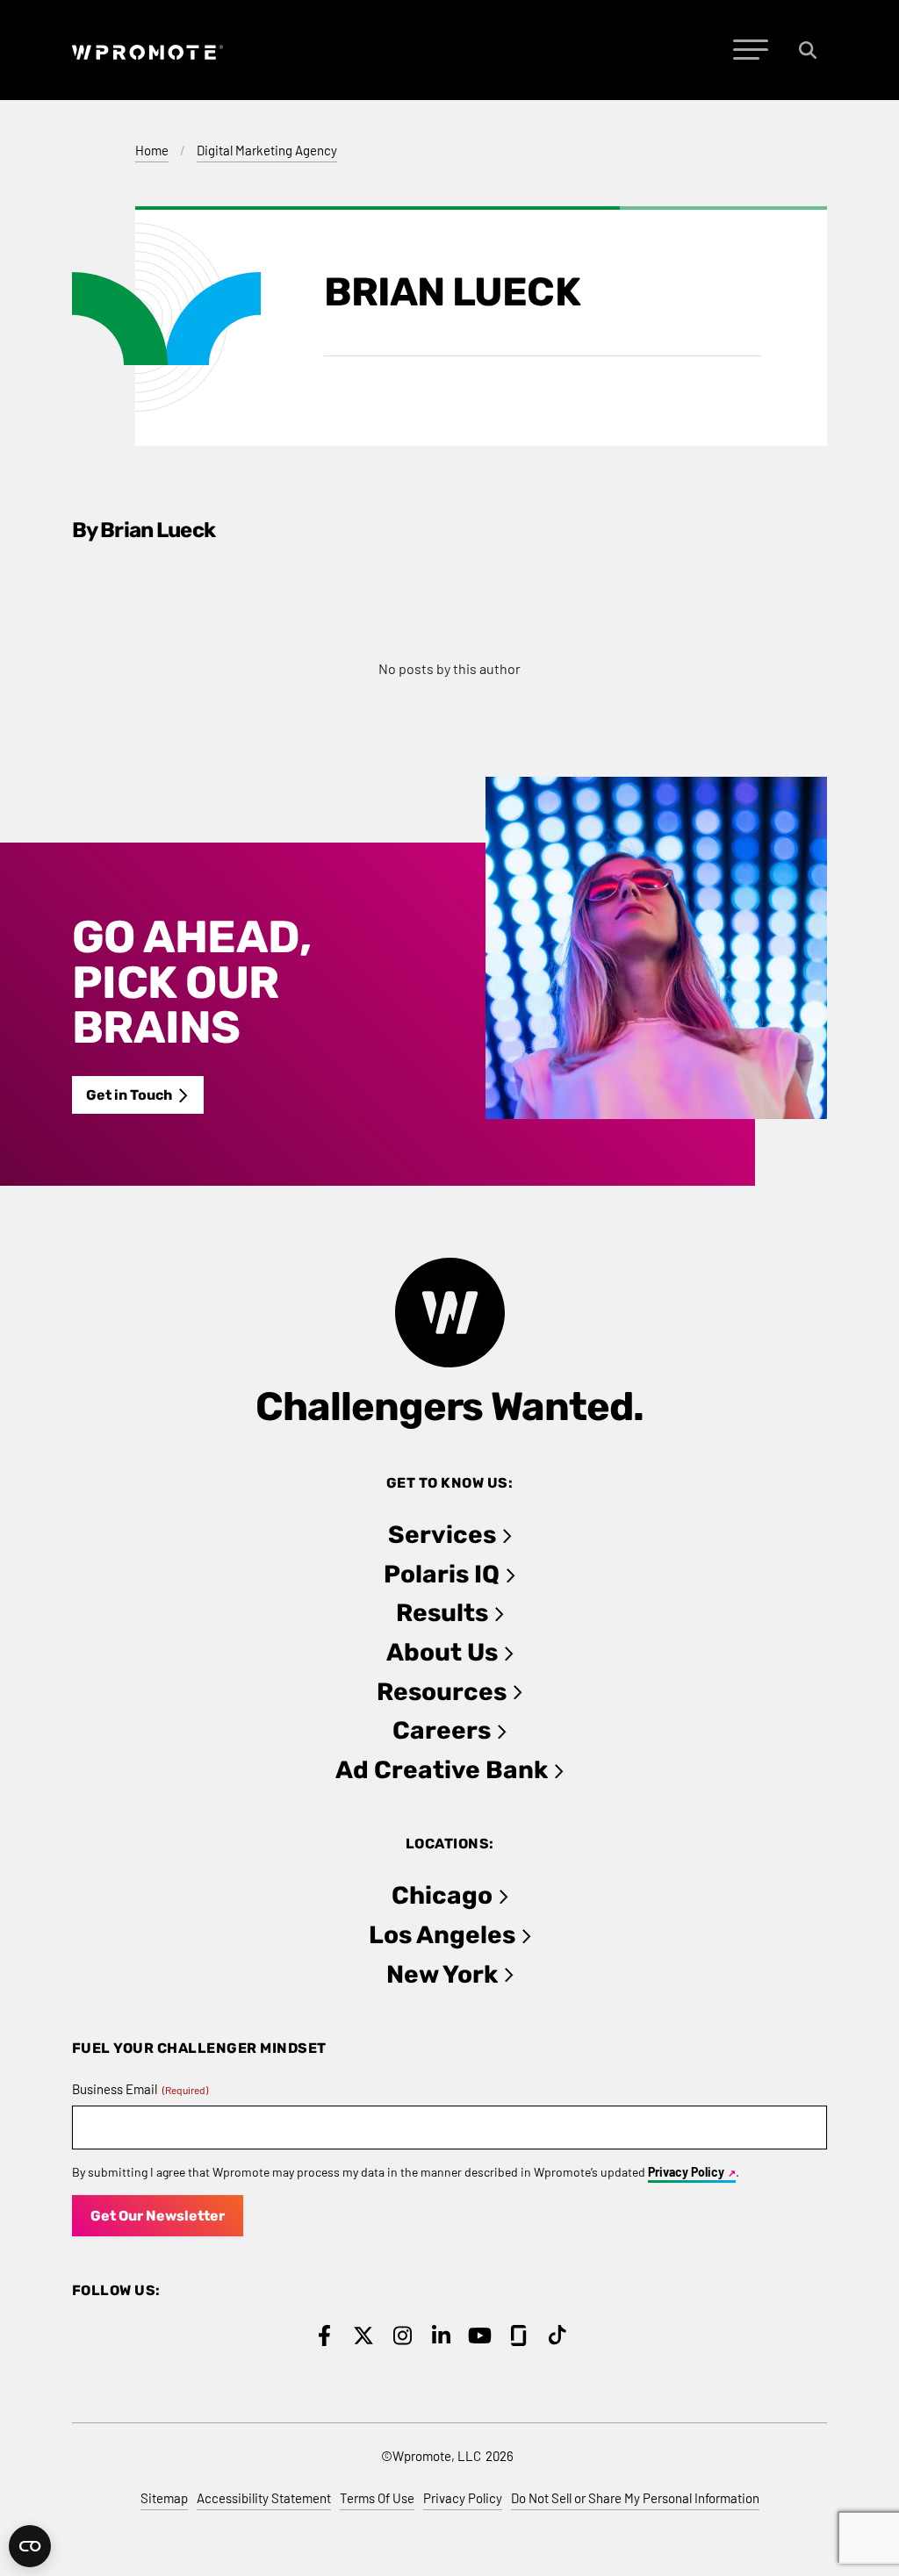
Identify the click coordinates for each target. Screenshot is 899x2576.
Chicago (442, 1895)
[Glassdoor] (518, 2336)
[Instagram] (403, 2336)
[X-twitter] (363, 2336)
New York (442, 1974)
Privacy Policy (686, 2172)
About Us (442, 1652)
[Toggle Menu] (751, 50)
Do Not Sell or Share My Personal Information (635, 2498)
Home (152, 150)
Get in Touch (129, 1095)
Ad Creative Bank (442, 1770)
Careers (442, 1730)
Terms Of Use (377, 2498)
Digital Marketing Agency (267, 150)
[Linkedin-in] (441, 2336)
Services (442, 1535)
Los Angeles (442, 1935)
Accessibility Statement (264, 2498)
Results (442, 1613)
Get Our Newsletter (158, 2216)
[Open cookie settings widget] (30, 2546)
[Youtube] (480, 2336)
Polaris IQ (442, 1574)
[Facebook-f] (324, 2336)
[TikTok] (558, 2336)
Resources (442, 1692)
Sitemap (164, 2498)
